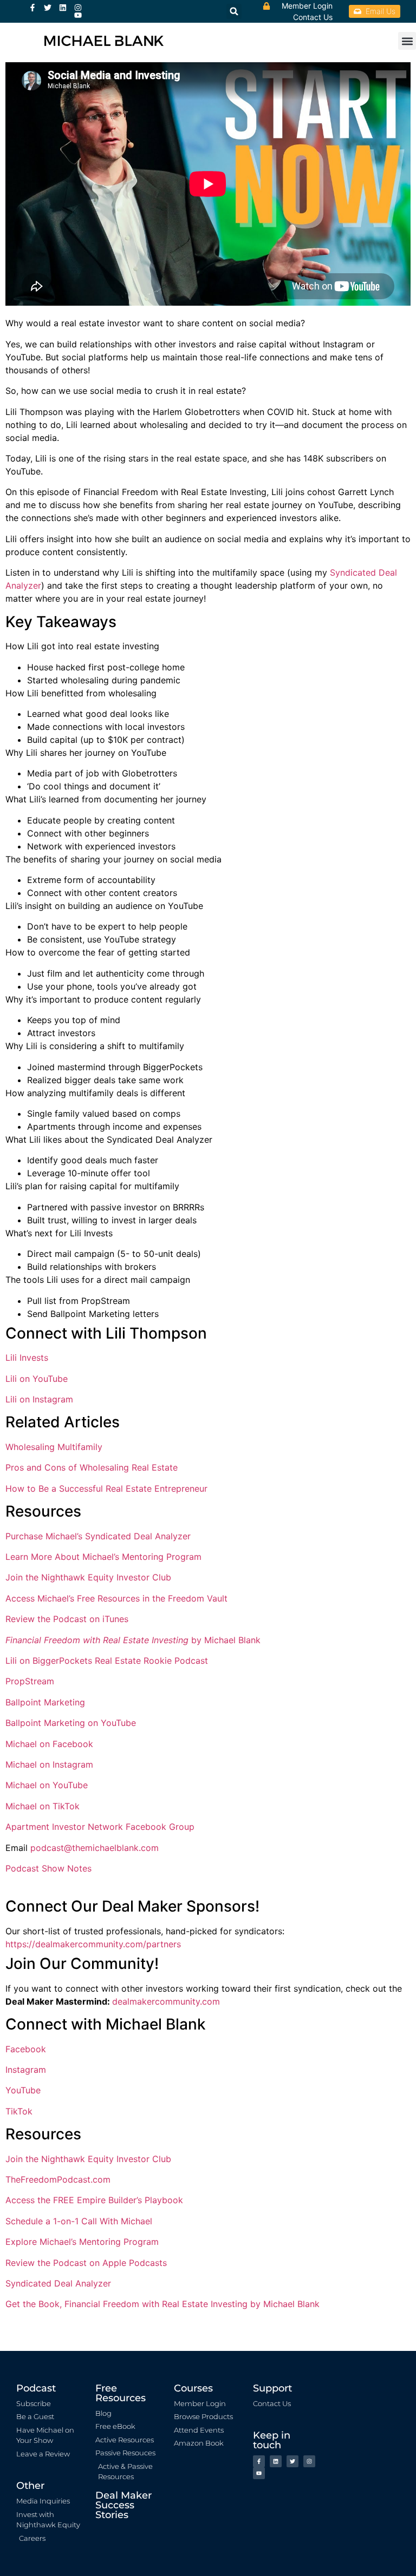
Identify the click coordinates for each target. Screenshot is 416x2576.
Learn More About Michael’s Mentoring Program (103, 1557)
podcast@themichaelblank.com (95, 1848)
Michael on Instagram (49, 1764)
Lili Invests (27, 1358)
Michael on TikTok (43, 1806)
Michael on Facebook (49, 1744)
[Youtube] (78, 15)
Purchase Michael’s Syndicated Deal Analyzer (98, 1536)
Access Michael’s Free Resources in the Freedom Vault (116, 1598)
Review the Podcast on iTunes (67, 1619)
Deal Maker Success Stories (123, 2505)
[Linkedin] (63, 8)
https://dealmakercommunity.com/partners (93, 1944)
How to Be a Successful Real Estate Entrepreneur (106, 1488)
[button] (407, 41)
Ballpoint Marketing (45, 1702)
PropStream (30, 1681)
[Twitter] (48, 8)
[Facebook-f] (32, 8)
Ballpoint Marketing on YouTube (71, 1723)
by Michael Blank (133, 1640)
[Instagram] (78, 8)
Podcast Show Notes (48, 1868)
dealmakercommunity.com (166, 2001)
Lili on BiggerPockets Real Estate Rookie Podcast (107, 1661)
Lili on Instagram (39, 1399)
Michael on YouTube (47, 1785)
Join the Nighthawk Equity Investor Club (88, 1577)
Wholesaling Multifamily (54, 1447)
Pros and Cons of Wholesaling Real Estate (92, 1467)
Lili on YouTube (37, 1379)
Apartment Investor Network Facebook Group (100, 1827)
